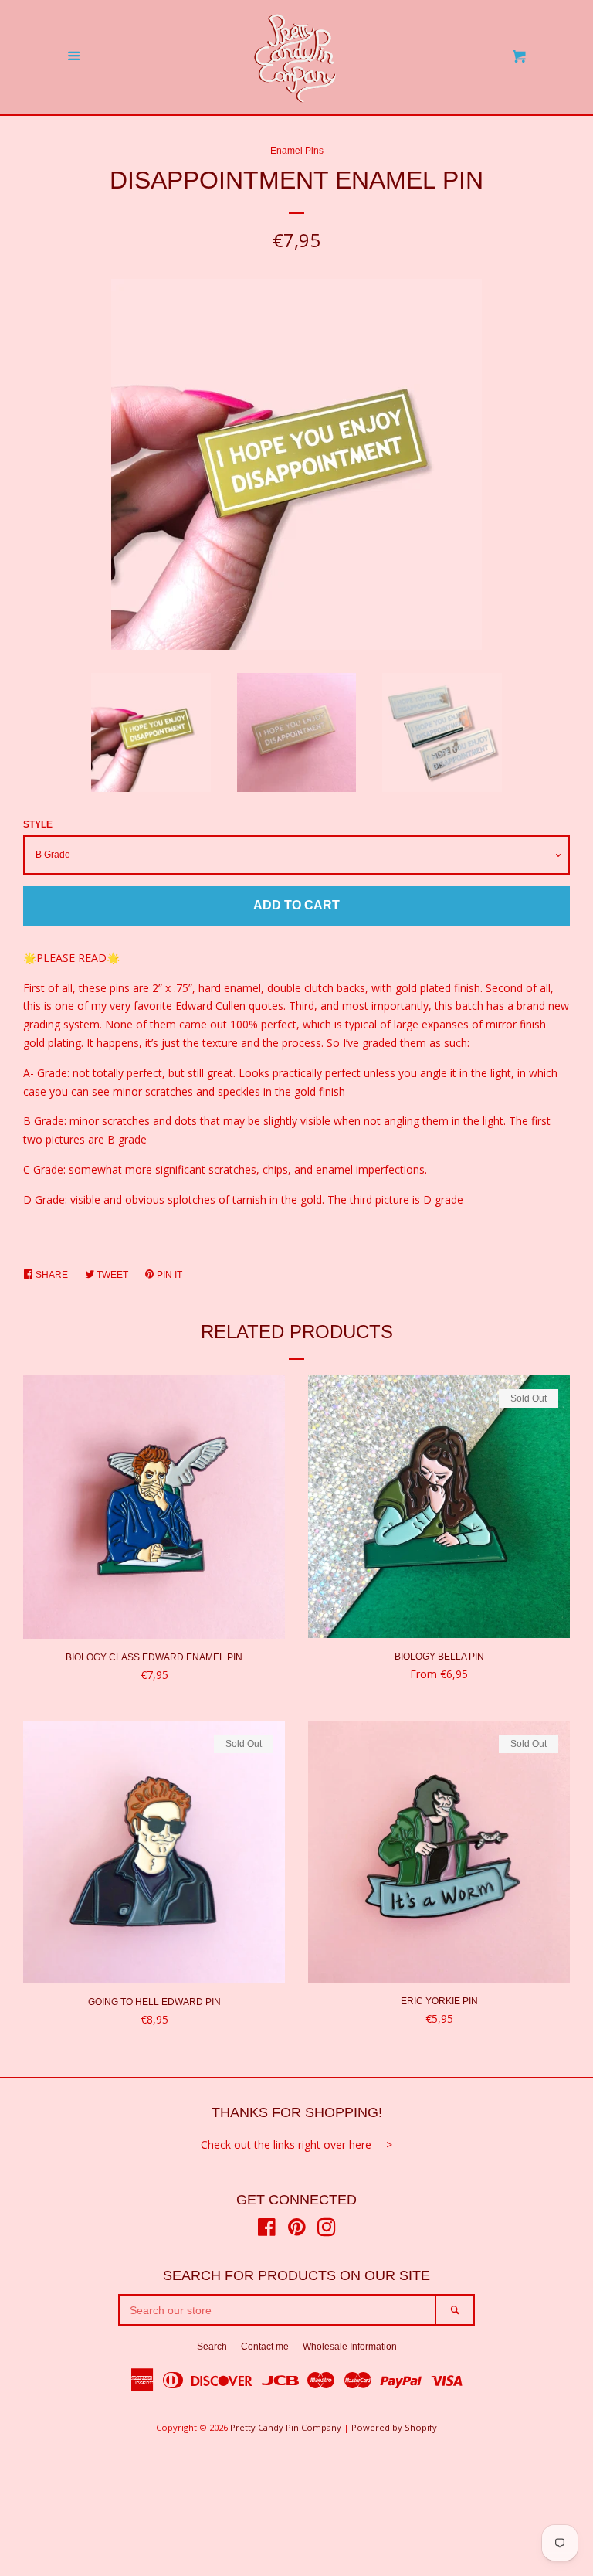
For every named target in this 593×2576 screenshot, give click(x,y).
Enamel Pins (297, 151)
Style (38, 824)
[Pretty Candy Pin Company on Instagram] (327, 2230)
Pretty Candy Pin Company (286, 2427)
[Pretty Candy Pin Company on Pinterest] (297, 2230)
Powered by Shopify (394, 2427)
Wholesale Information (350, 2347)
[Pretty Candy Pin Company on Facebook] (267, 2230)
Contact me (265, 2347)
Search (212, 2347)
